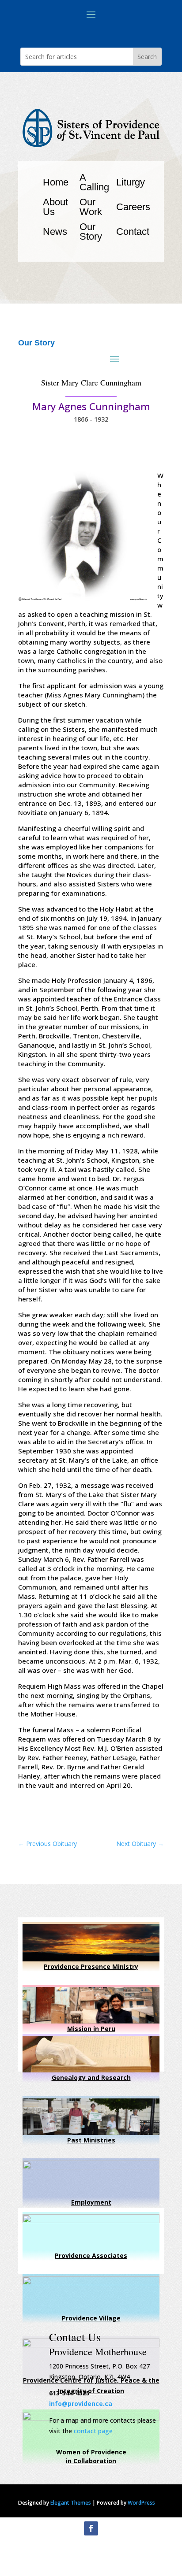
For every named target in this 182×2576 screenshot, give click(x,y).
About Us (55, 207)
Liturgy (131, 182)
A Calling (94, 182)
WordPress (141, 2503)
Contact (133, 232)
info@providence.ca (81, 2404)
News (55, 232)
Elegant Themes (71, 2503)
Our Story (91, 232)
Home (56, 182)
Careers (133, 207)
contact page (93, 2431)
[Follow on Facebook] (91, 2528)
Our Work (91, 207)
